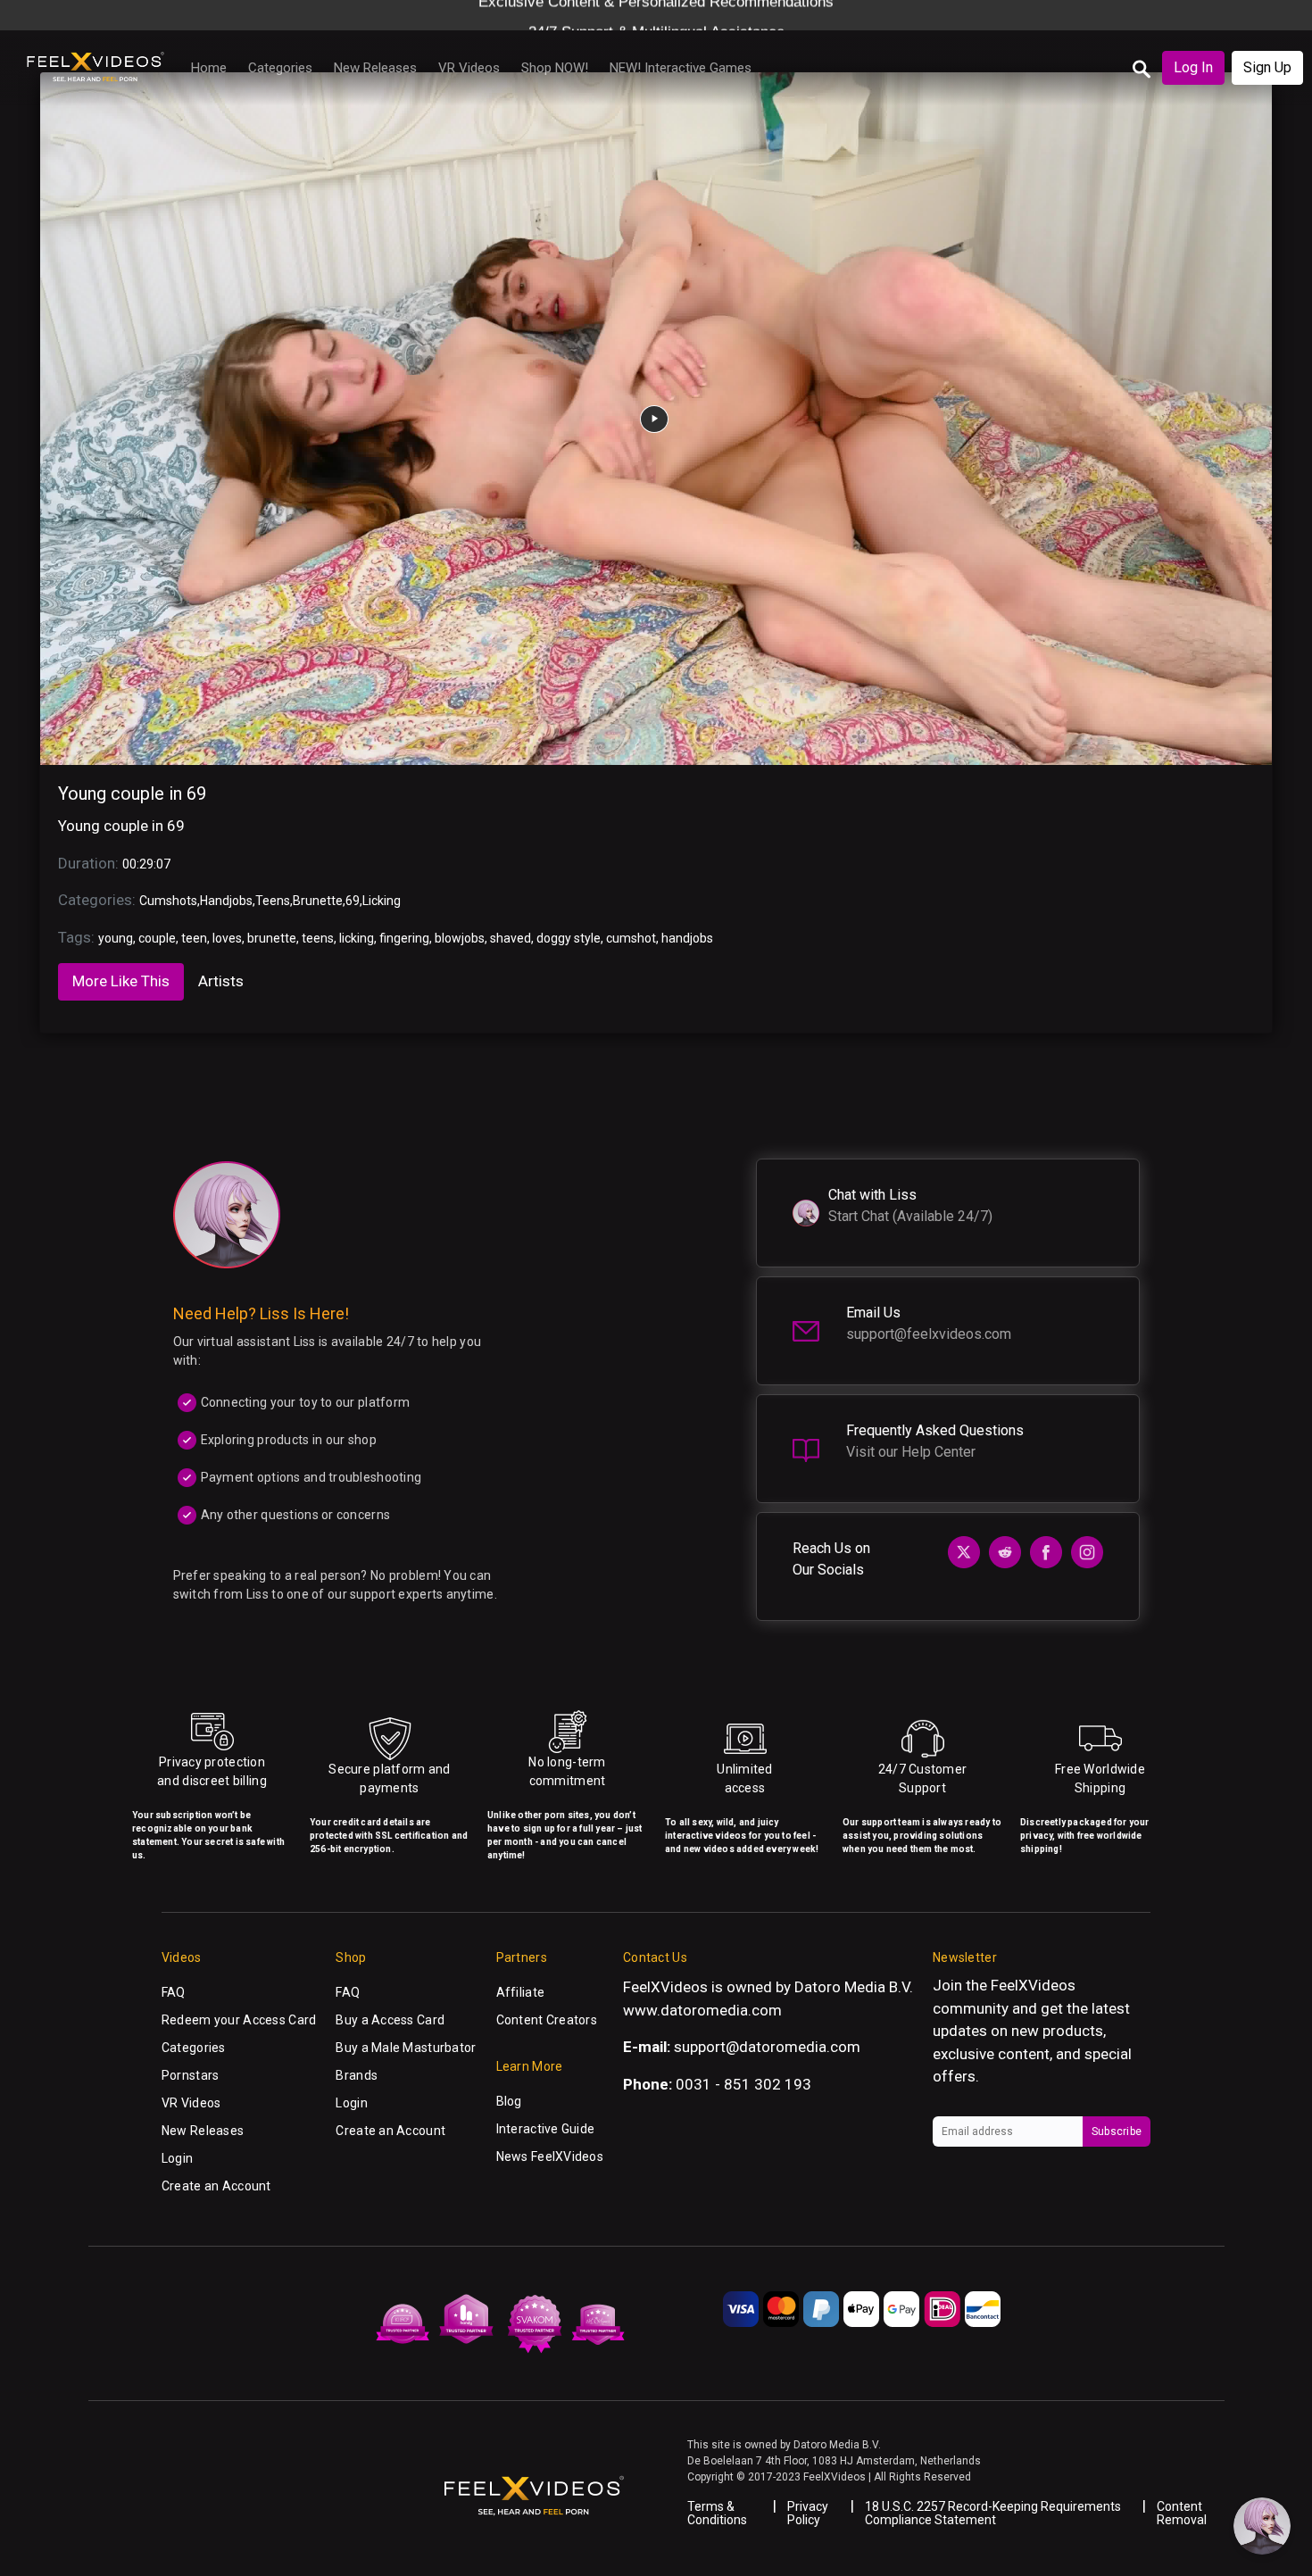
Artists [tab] (221, 981)
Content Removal (1182, 2513)
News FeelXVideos (550, 2156)
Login (177, 2158)
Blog (509, 2101)
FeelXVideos (1033, 1985)
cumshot (631, 938)
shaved (511, 938)
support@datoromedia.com (767, 2047)
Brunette (318, 901)
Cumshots (168, 901)
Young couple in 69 (132, 794)
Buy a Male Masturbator (406, 2048)
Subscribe (1117, 2131)
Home (209, 68)
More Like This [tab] (121, 981)
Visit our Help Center (911, 1452)
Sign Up (1267, 67)
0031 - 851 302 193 (743, 2084)
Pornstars (191, 2075)
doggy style (569, 938)
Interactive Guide (546, 2129)
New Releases (375, 68)
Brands (357, 2075)
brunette (272, 938)
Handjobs (226, 901)
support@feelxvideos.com (929, 1334)
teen (194, 938)
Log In (1193, 67)
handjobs (687, 938)
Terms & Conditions (717, 2513)
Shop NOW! (555, 68)
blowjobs (460, 938)
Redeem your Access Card (239, 2020)
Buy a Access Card (390, 2020)
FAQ (174, 1992)
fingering (404, 938)
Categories (280, 68)
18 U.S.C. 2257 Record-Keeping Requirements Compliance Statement (993, 2513)
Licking (382, 901)
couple (157, 938)
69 (353, 901)
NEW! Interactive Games (681, 68)
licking (357, 938)
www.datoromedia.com (702, 2010)
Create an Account (216, 2186)
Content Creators (547, 2020)
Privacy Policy (808, 2513)
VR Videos (469, 68)
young (116, 938)
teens (318, 938)
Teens (273, 901)
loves (227, 938)
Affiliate (521, 1992)
